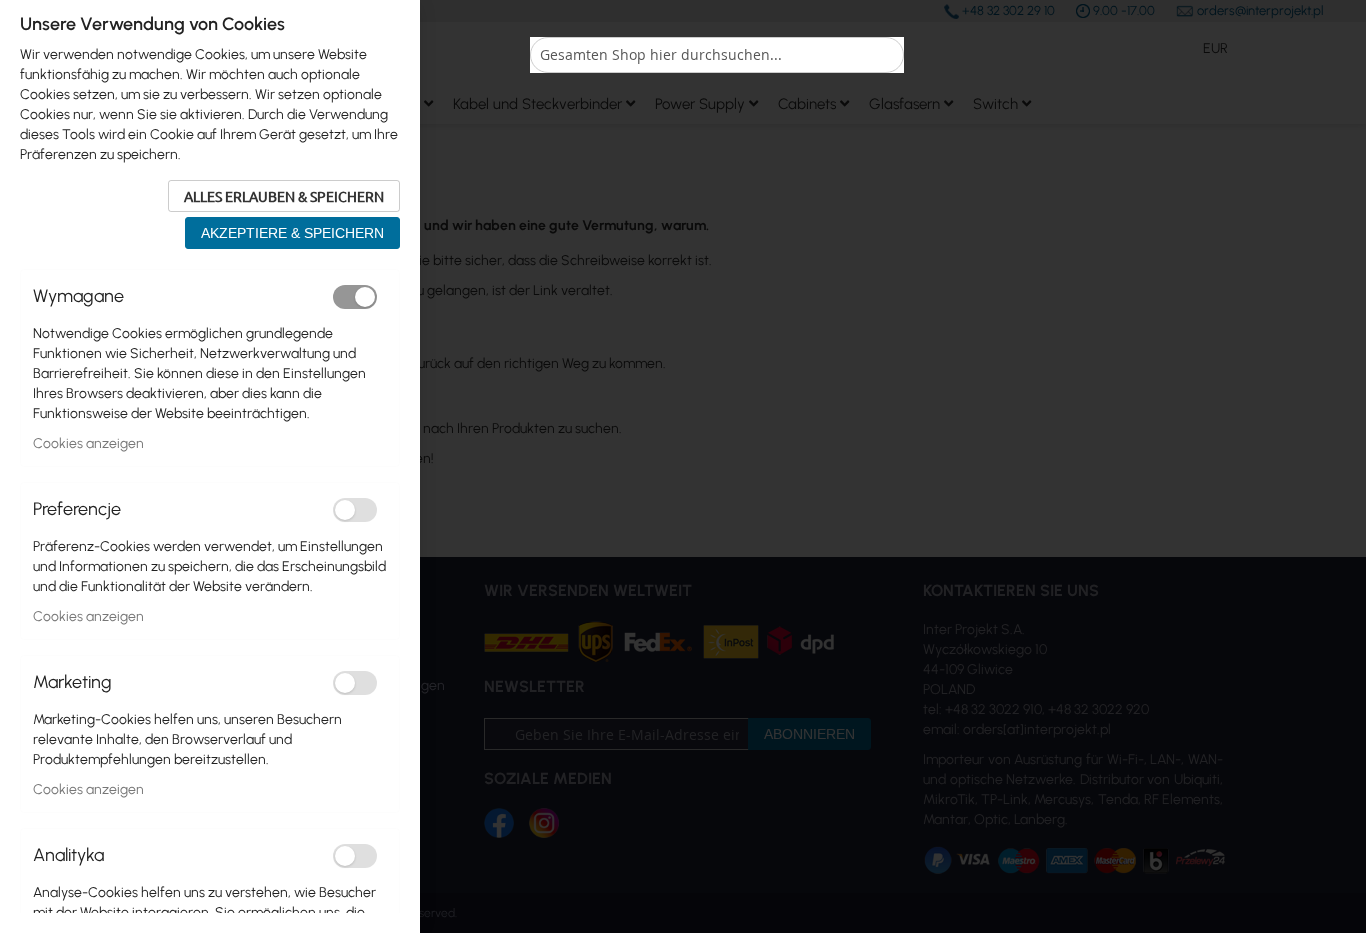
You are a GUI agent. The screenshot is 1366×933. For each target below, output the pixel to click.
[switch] (355, 297)
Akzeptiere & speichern (292, 233)
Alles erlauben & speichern (284, 196)
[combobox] (717, 55)
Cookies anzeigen (88, 443)
